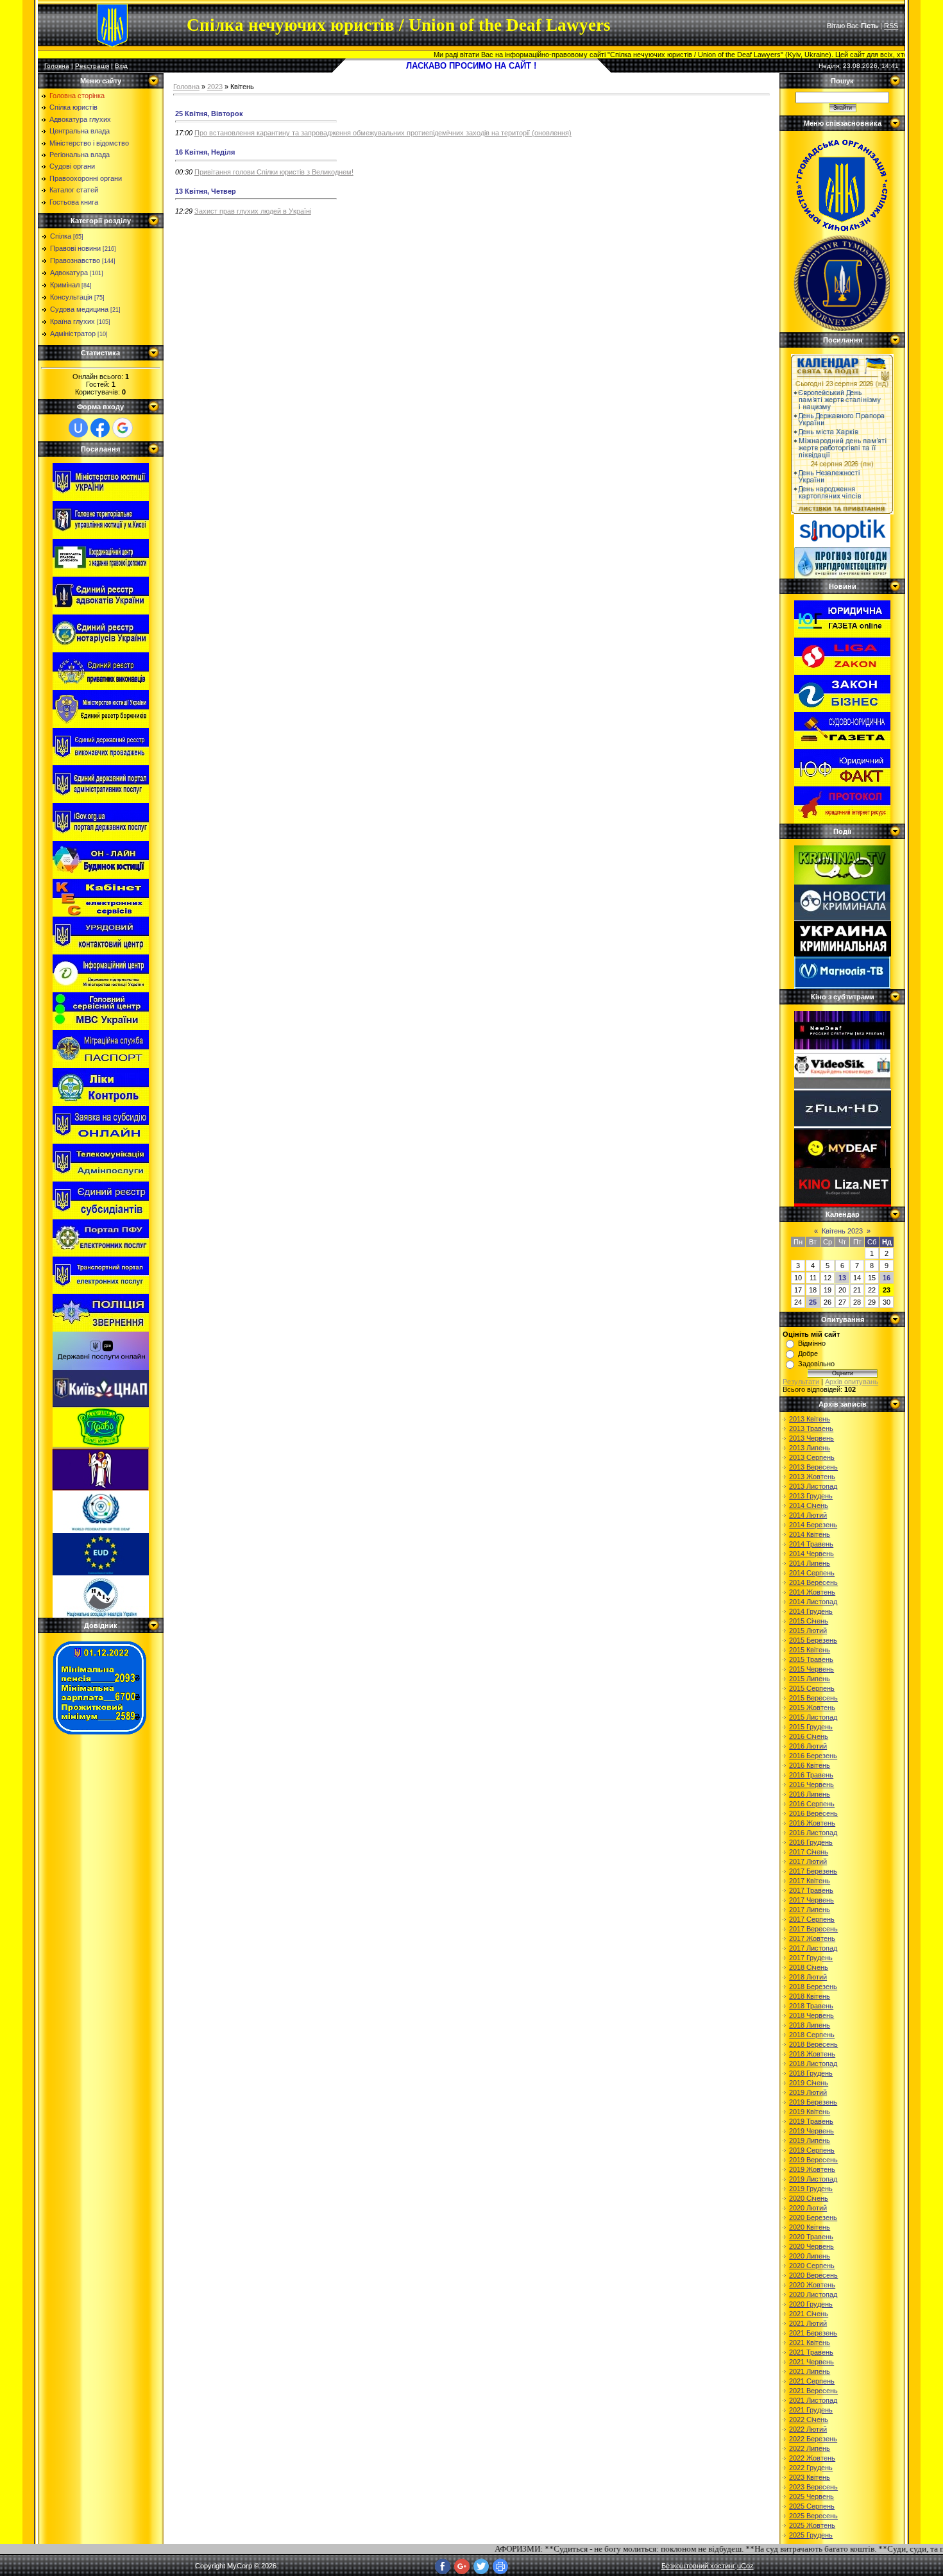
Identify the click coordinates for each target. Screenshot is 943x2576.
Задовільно (816, 1364)
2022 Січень (809, 2419)
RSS (891, 26)
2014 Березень (813, 1525)
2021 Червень (811, 2362)
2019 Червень (811, 2131)
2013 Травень (811, 1428)
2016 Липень (810, 1794)
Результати (801, 1382)
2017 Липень (810, 1910)
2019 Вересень (813, 2160)
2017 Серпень (812, 1919)
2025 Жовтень (812, 2525)
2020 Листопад (813, 2294)
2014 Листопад (813, 1602)
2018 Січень (809, 1967)
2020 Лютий (808, 2208)
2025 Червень (811, 2496)
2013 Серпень (812, 1457)
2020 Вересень (813, 2275)
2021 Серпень (812, 2381)
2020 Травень (811, 2237)
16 (887, 1278)
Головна (57, 66)
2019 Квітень (810, 2112)
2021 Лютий (808, 2323)
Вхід (121, 66)
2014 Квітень (810, 1534)
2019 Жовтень (812, 2169)
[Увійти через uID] (78, 428)
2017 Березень (813, 1871)
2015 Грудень (811, 1727)
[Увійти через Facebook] (100, 428)
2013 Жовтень (812, 1477)
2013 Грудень (811, 1496)
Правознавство (75, 260)
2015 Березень (813, 1640)
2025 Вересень (813, 2516)
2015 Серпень (812, 1688)
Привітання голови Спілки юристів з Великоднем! (274, 172)
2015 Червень (811, 1669)
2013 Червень (811, 1438)
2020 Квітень (810, 2227)
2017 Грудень (811, 1958)
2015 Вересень (813, 1698)
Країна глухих (72, 321)
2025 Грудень (811, 2535)
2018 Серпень (812, 2035)
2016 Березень (813, 1756)
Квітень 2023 (842, 1231)
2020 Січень (809, 2198)
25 (813, 1302)
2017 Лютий (808, 1861)
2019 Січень (809, 2083)
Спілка (61, 236)
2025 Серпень (812, 2506)
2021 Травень (811, 2352)
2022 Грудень (811, 2468)
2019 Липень (810, 2140)
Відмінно (812, 1343)
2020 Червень (811, 2246)
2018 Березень (813, 1987)
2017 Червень (811, 1900)
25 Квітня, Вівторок (209, 114)
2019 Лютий (808, 2092)
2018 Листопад (813, 2063)
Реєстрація (92, 66)
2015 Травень (811, 1659)
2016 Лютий (808, 1746)
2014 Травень (811, 1544)
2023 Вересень (813, 2487)
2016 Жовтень (812, 1823)
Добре (808, 1353)
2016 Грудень (811, 1842)
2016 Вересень (813, 1813)
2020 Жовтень (812, 2285)
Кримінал (65, 285)
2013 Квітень (810, 1419)
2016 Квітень (810, 1765)
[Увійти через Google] (123, 428)
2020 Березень (813, 2217)
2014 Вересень (813, 1582)
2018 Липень (810, 2025)
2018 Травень (811, 2006)
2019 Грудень (811, 2189)
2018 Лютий (808, 1977)
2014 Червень (811, 1554)
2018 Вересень (813, 2044)
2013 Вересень (813, 1467)
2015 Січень (809, 1621)
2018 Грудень (811, 2073)
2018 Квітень (810, 1996)
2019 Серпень (812, 2150)
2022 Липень (810, 2448)
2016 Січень (809, 1736)
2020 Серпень (812, 2266)
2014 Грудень (811, 1611)
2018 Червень (811, 2015)
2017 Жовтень (812, 1938)
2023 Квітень (810, 2477)
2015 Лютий (808, 1631)
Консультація (71, 297)
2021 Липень (810, 2371)
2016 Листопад (813, 1833)
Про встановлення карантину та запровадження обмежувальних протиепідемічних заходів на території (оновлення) (383, 133)
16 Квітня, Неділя (205, 152)
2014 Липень (810, 1563)
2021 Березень (813, 2333)
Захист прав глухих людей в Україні (253, 211)
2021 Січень (809, 2314)
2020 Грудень (811, 2304)
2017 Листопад (813, 1948)
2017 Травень (811, 1890)
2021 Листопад (813, 2400)
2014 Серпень (812, 1573)
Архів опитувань (852, 1382)
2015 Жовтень (812, 1707)
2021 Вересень (813, 2391)
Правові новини (75, 248)
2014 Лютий (808, 1515)
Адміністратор (73, 334)
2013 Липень (810, 1448)
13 (842, 1278)
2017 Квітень (810, 1881)
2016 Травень (811, 1775)
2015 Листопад (813, 1717)
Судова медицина (79, 309)
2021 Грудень (811, 2410)
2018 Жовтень (812, 2054)
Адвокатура (69, 273)
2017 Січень (809, 1852)
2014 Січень (809, 1505)
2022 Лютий (808, 2429)
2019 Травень (811, 2121)
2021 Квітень (810, 2343)
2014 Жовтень (812, 1592)
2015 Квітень (810, 1650)
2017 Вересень (813, 1929)
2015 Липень (810, 1679)
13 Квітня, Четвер (206, 191)
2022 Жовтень (812, 2458)
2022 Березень (813, 2439)
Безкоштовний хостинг (698, 2566)
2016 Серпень (812, 1804)
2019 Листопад (813, 2179)
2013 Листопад (813, 1486)
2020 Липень (810, 2256)
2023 (215, 87)
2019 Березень (813, 2102)
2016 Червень (811, 1784)
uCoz (745, 2566)
